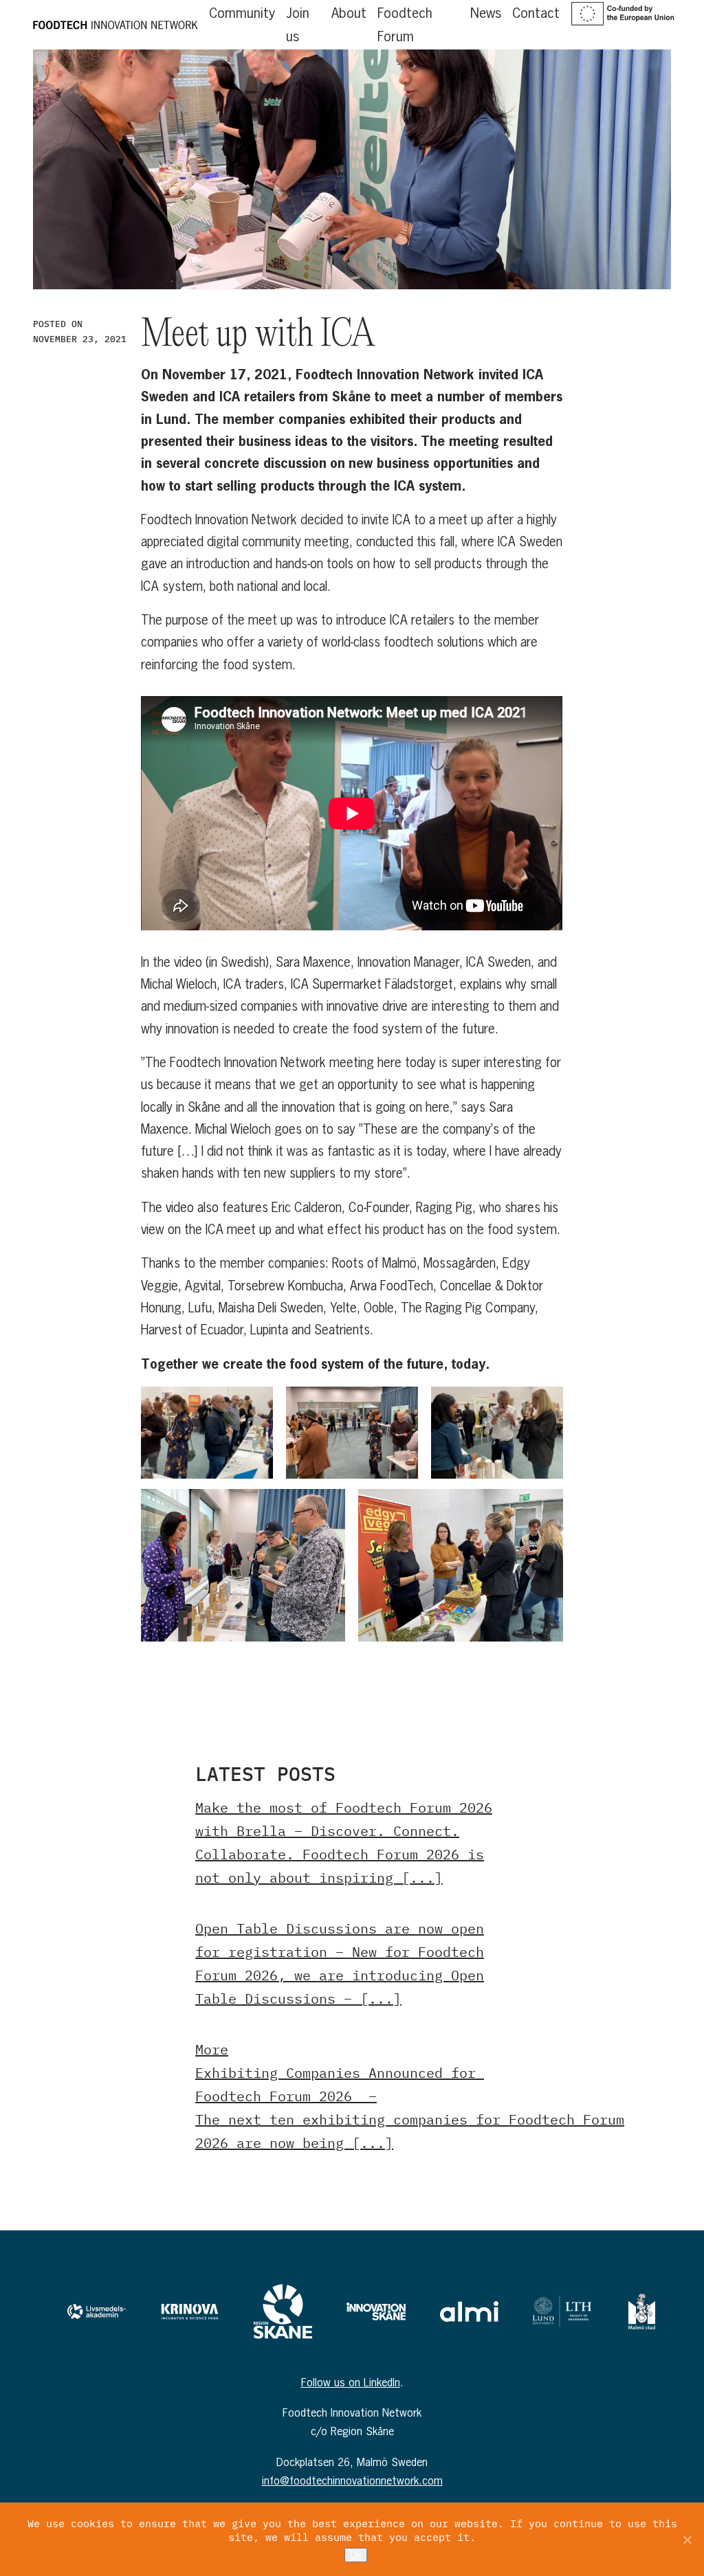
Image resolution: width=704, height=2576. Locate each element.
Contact (536, 13)
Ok (356, 2555)
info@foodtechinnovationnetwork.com (352, 2480)
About (349, 13)
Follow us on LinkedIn (351, 2382)
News (486, 13)
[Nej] (687, 2540)
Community (242, 13)
